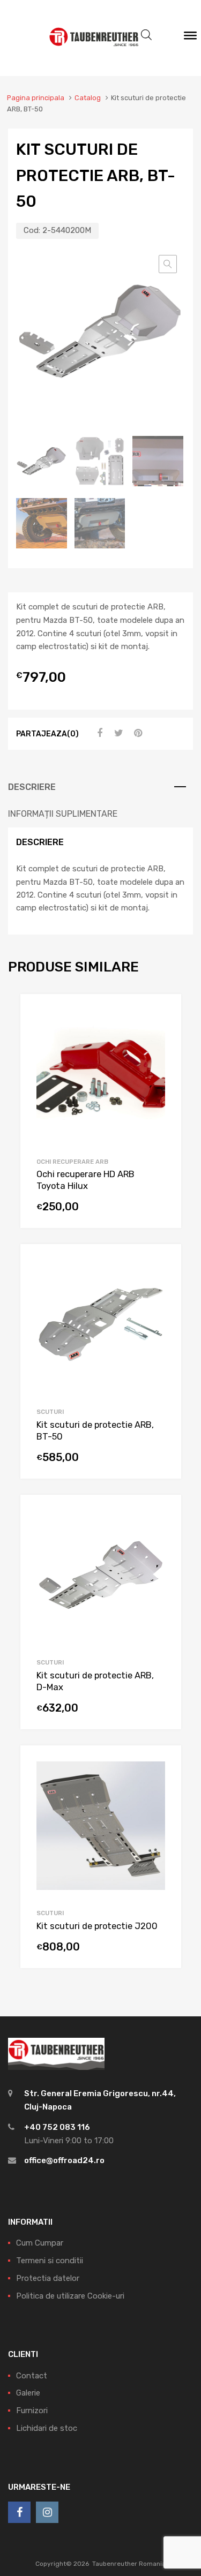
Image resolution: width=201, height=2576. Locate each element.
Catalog (88, 98)
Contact (32, 2376)
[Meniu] (190, 38)
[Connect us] (19, 2512)
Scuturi (50, 1412)
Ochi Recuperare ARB (72, 1162)
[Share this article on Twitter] (117, 733)
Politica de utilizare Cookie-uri (70, 2296)
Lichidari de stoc (47, 2428)
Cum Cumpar (40, 2243)
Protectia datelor (48, 2278)
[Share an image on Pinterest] (137, 733)
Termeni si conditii (50, 2261)
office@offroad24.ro (64, 2160)
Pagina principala (36, 98)
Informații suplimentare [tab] (63, 814)
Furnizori (32, 2411)
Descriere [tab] (32, 787)
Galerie (28, 2393)
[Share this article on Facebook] (98, 733)
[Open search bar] (146, 35)
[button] (168, 264)
